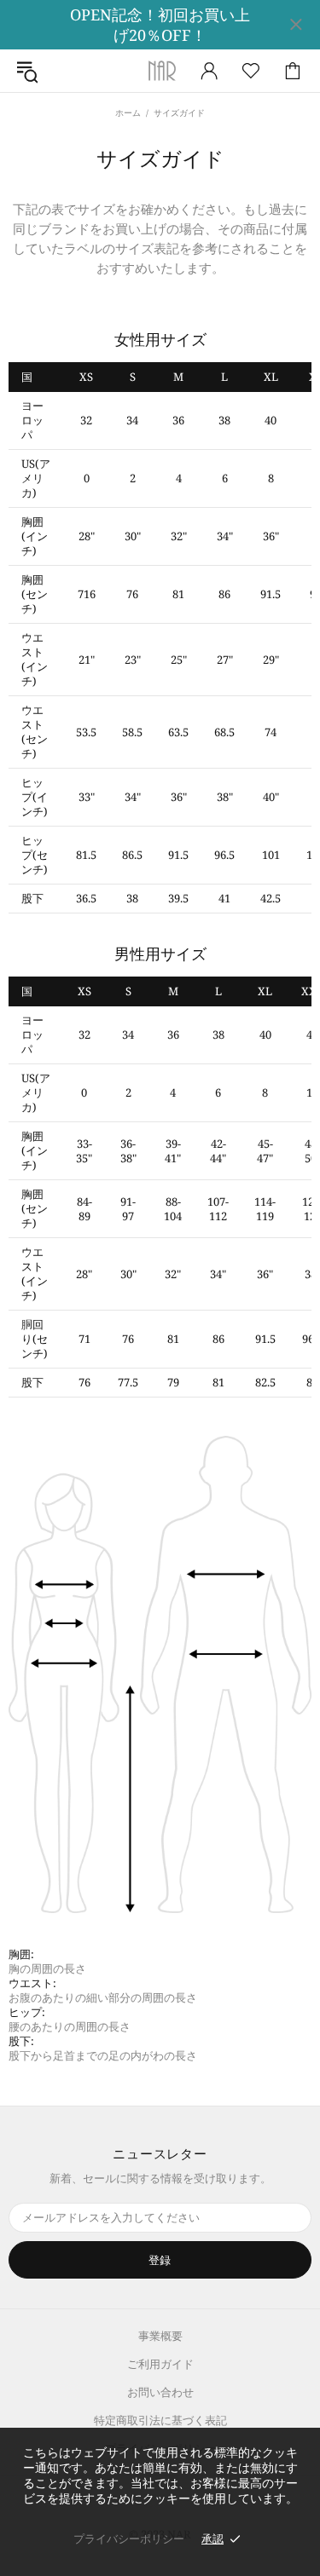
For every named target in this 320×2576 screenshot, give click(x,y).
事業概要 (160, 2336)
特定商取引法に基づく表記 (160, 2420)
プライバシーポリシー (129, 2539)
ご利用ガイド (160, 2364)
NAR (160, 71)
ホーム (128, 112)
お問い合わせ (160, 2392)
